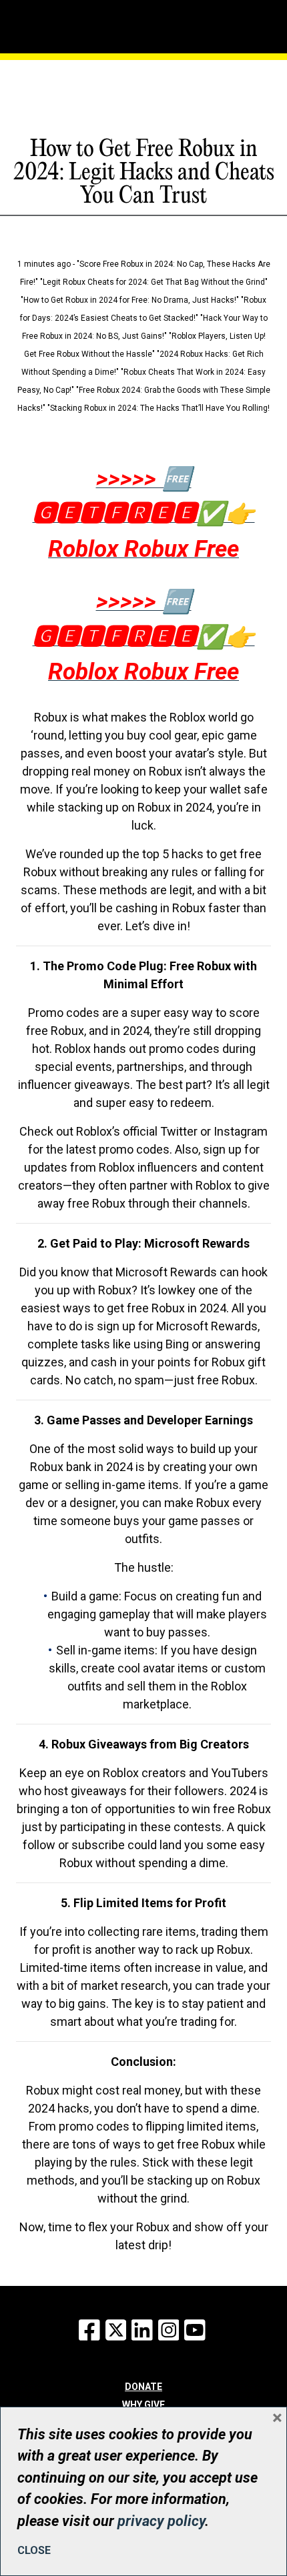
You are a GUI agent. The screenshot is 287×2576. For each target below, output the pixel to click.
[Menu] (72, 23)
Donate (143, 2387)
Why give (143, 2405)
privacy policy (161, 2521)
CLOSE (34, 2550)
